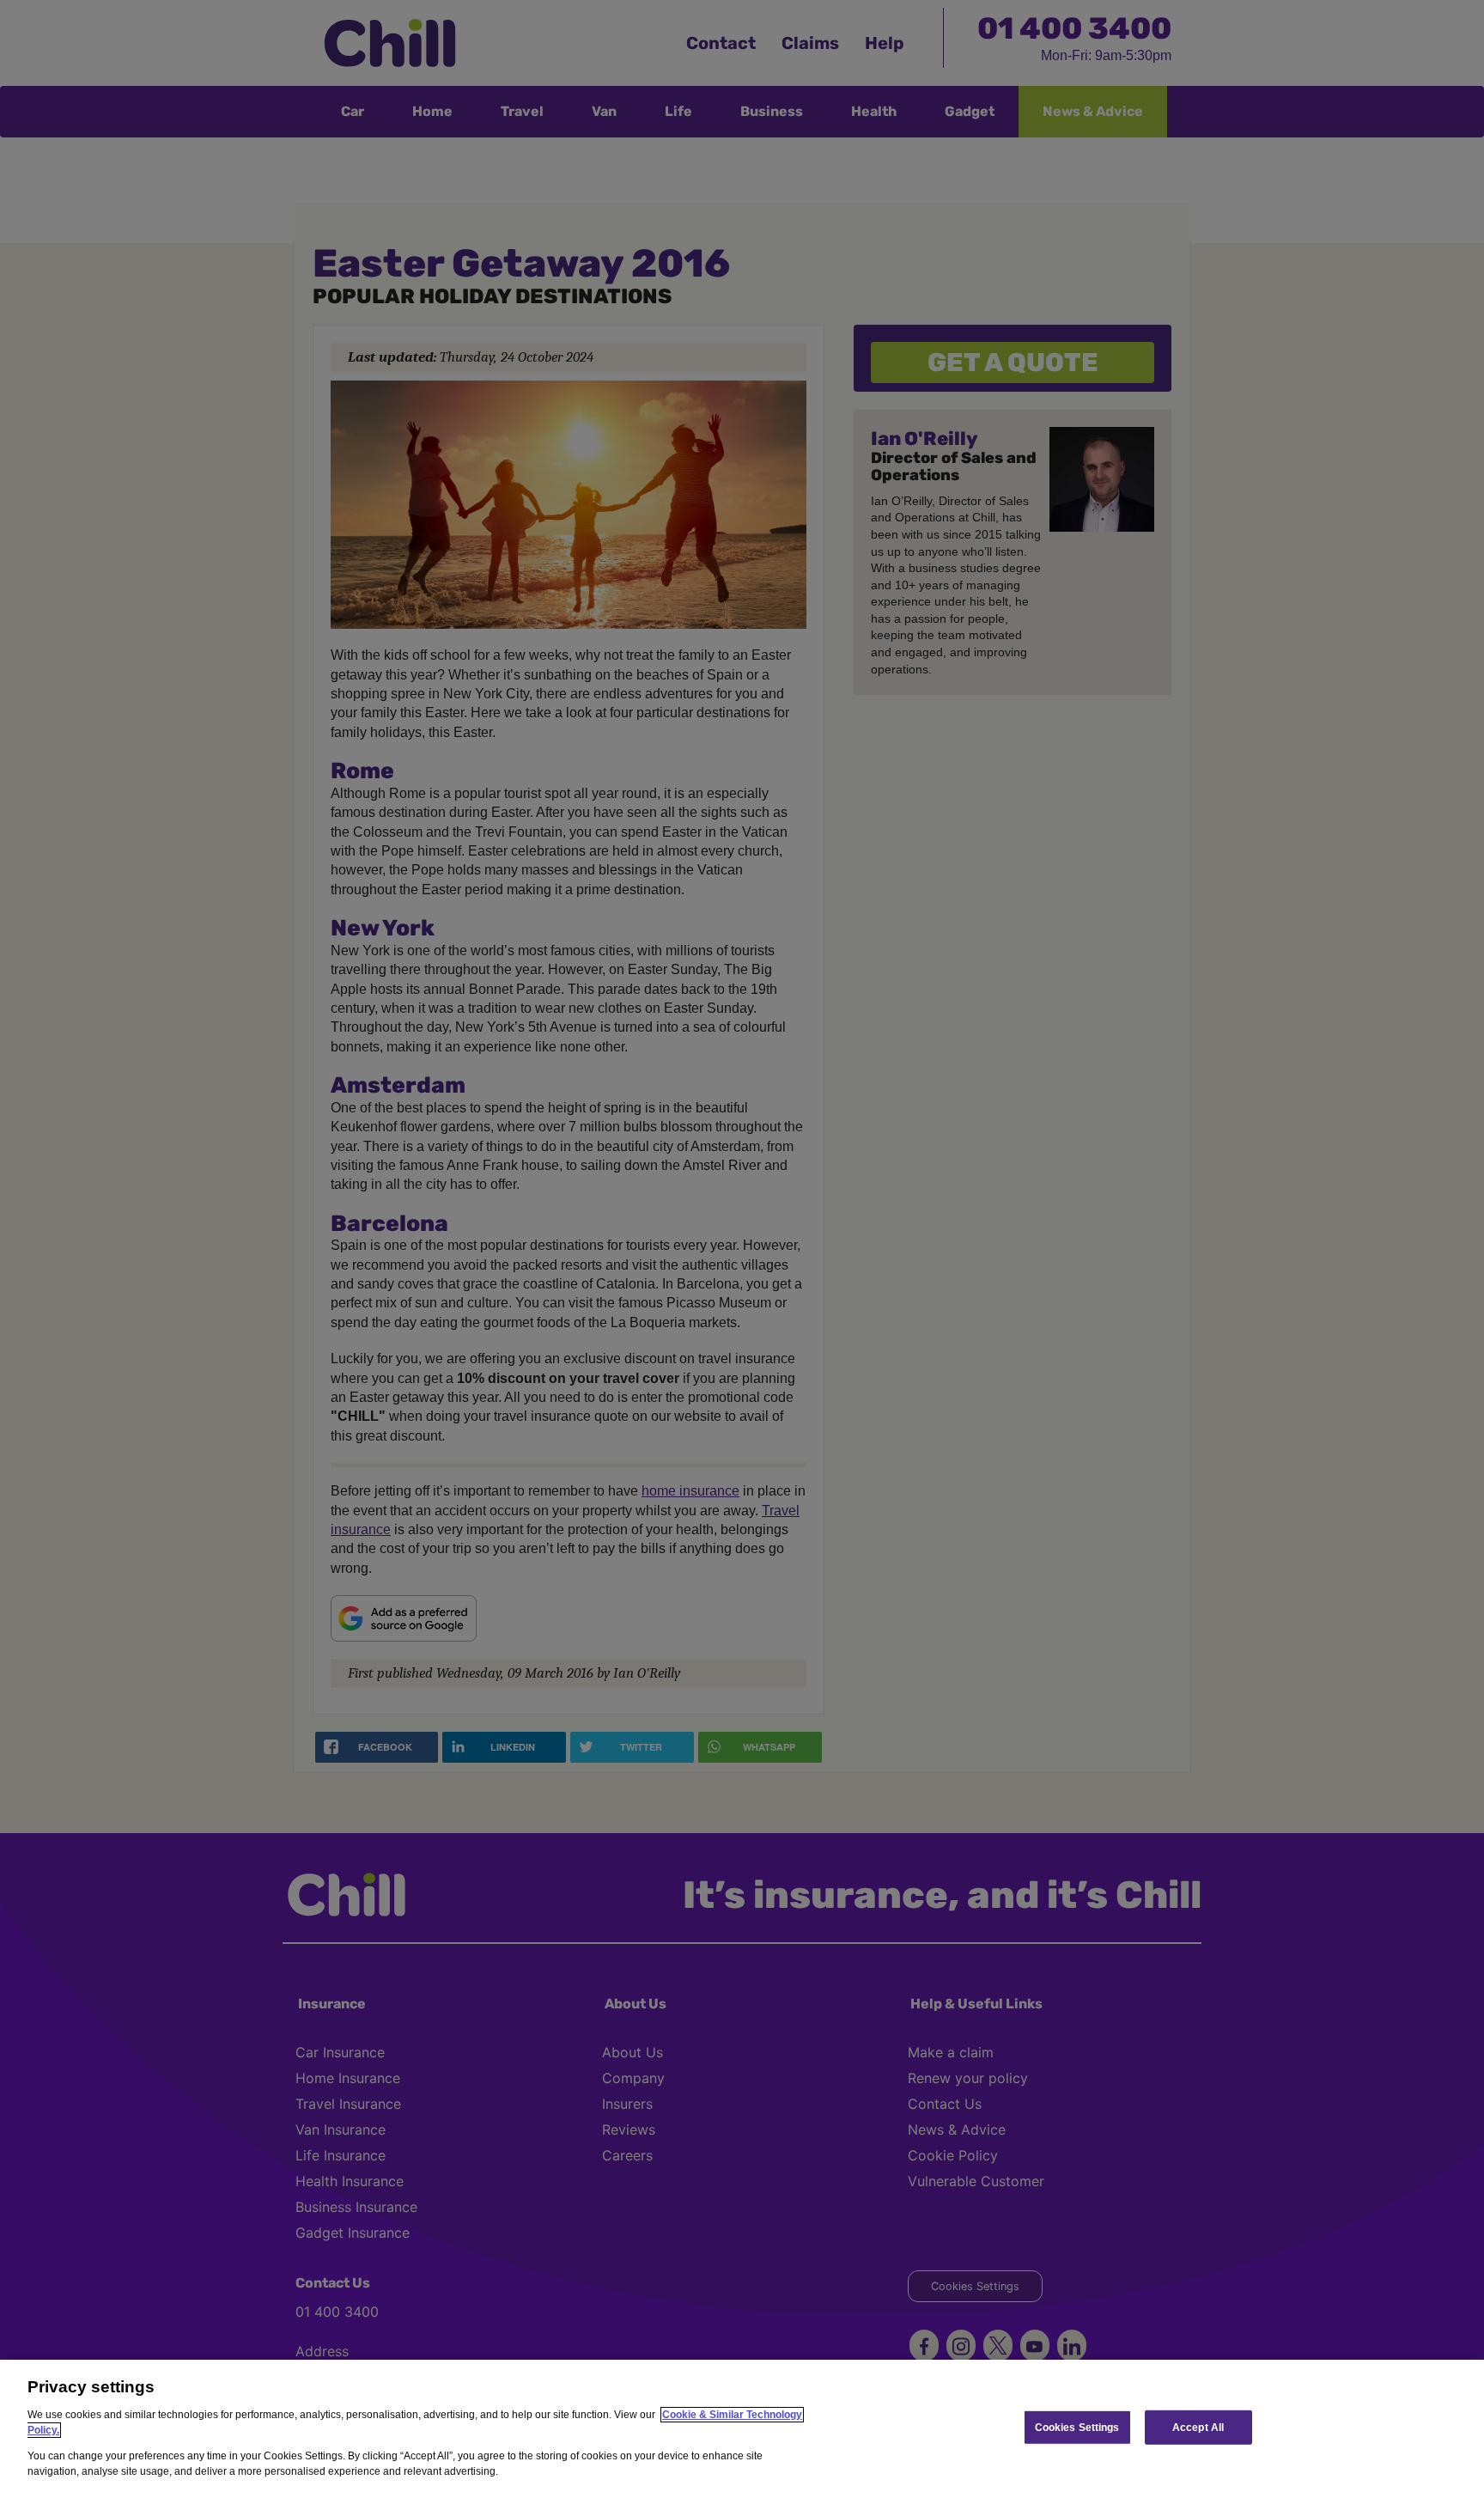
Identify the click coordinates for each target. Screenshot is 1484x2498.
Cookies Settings (1077, 2427)
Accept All (1198, 2427)
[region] (742, 2429)
